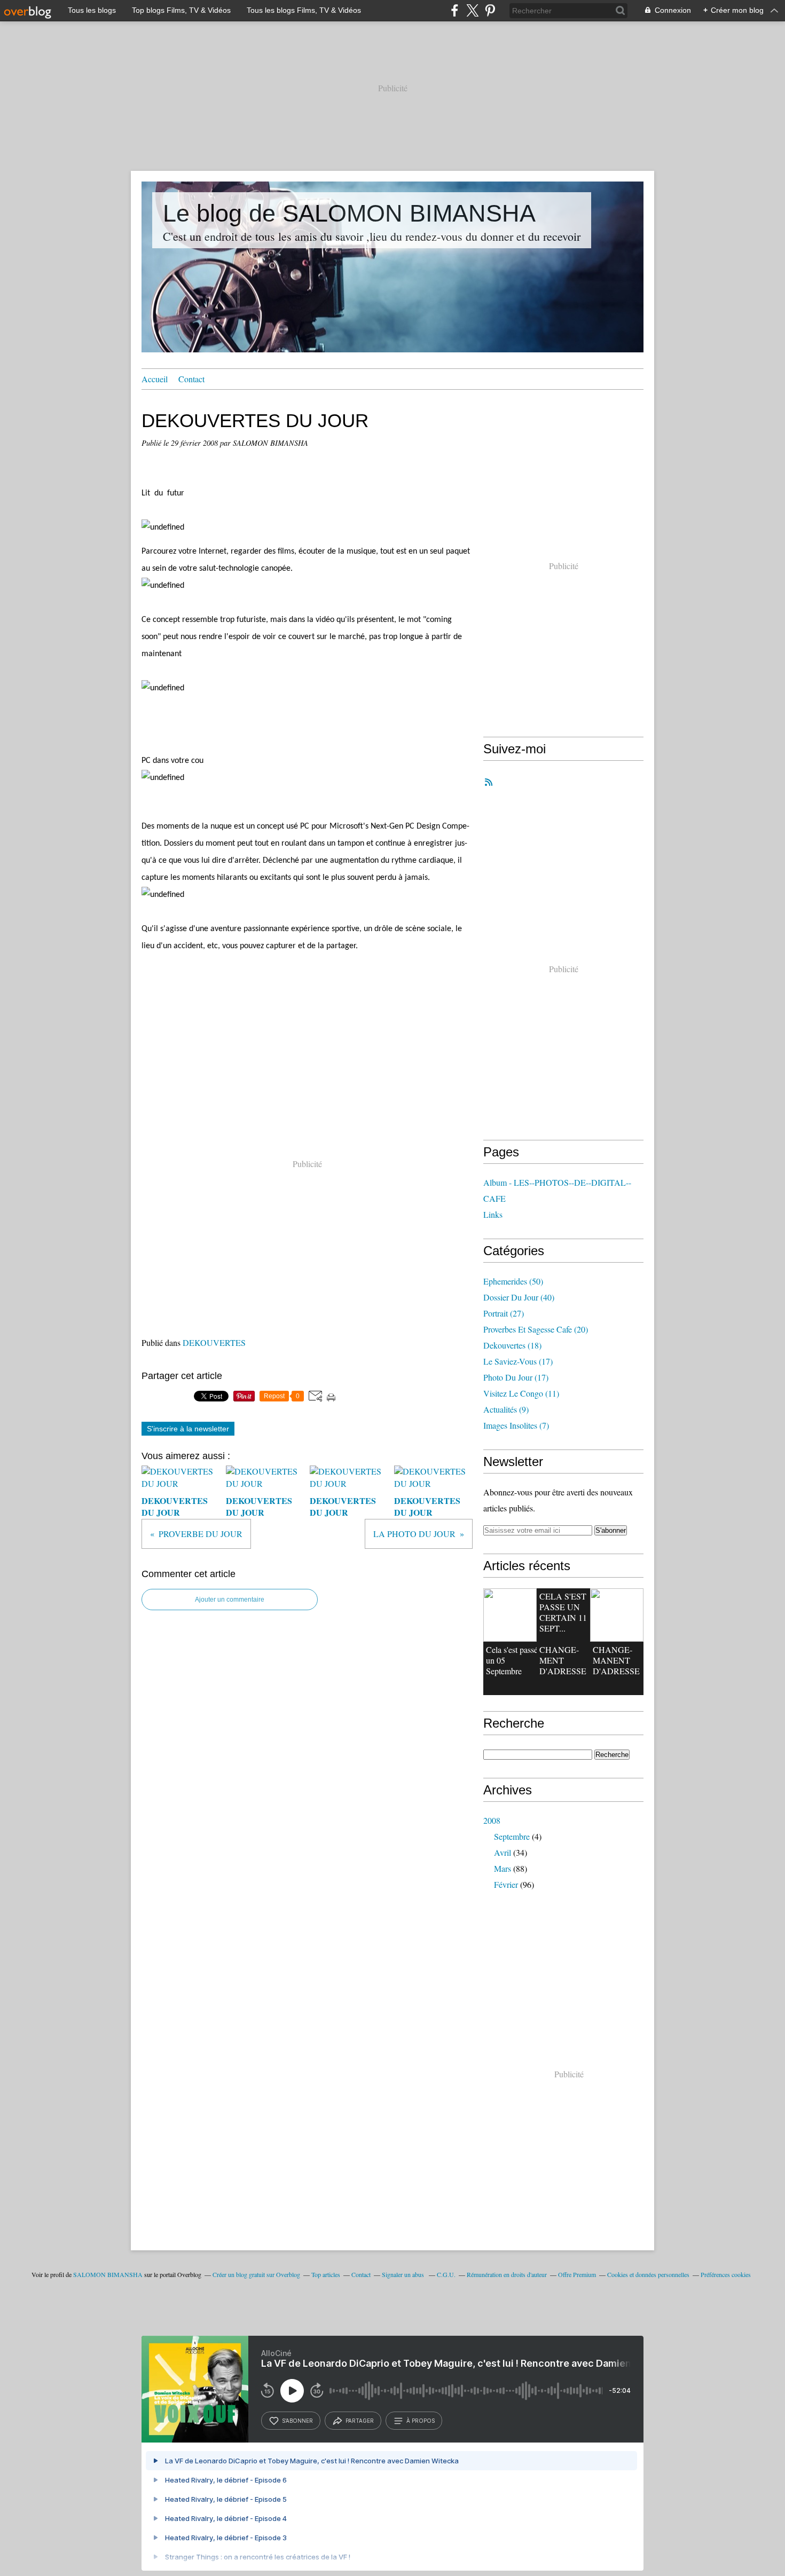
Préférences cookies (726, 2274)
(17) (518, 1361)
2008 (492, 1820)
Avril (503, 1852)
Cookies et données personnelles (648, 2274)
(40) (519, 1297)
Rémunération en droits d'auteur (507, 2274)
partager (360, 2421)
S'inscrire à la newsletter (188, 1429)
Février (506, 1884)
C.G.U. (446, 2274)
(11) (521, 1393)
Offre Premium (577, 2274)
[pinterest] (490, 10)
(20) (536, 1329)
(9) (506, 1409)
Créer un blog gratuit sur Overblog (256, 2274)
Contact (191, 379)
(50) (513, 1281)
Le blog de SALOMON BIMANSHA (349, 213)
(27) (504, 1313)
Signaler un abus (404, 2274)
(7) (516, 1425)
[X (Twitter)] (472, 10)
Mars (503, 1868)
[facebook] (455, 10)
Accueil (155, 379)
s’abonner (297, 2421)
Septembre (512, 1836)
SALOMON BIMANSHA (108, 2274)
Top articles (326, 2274)
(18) (512, 1345)
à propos (421, 2421)
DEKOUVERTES (214, 1342)
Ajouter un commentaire (230, 1600)
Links (493, 1214)
